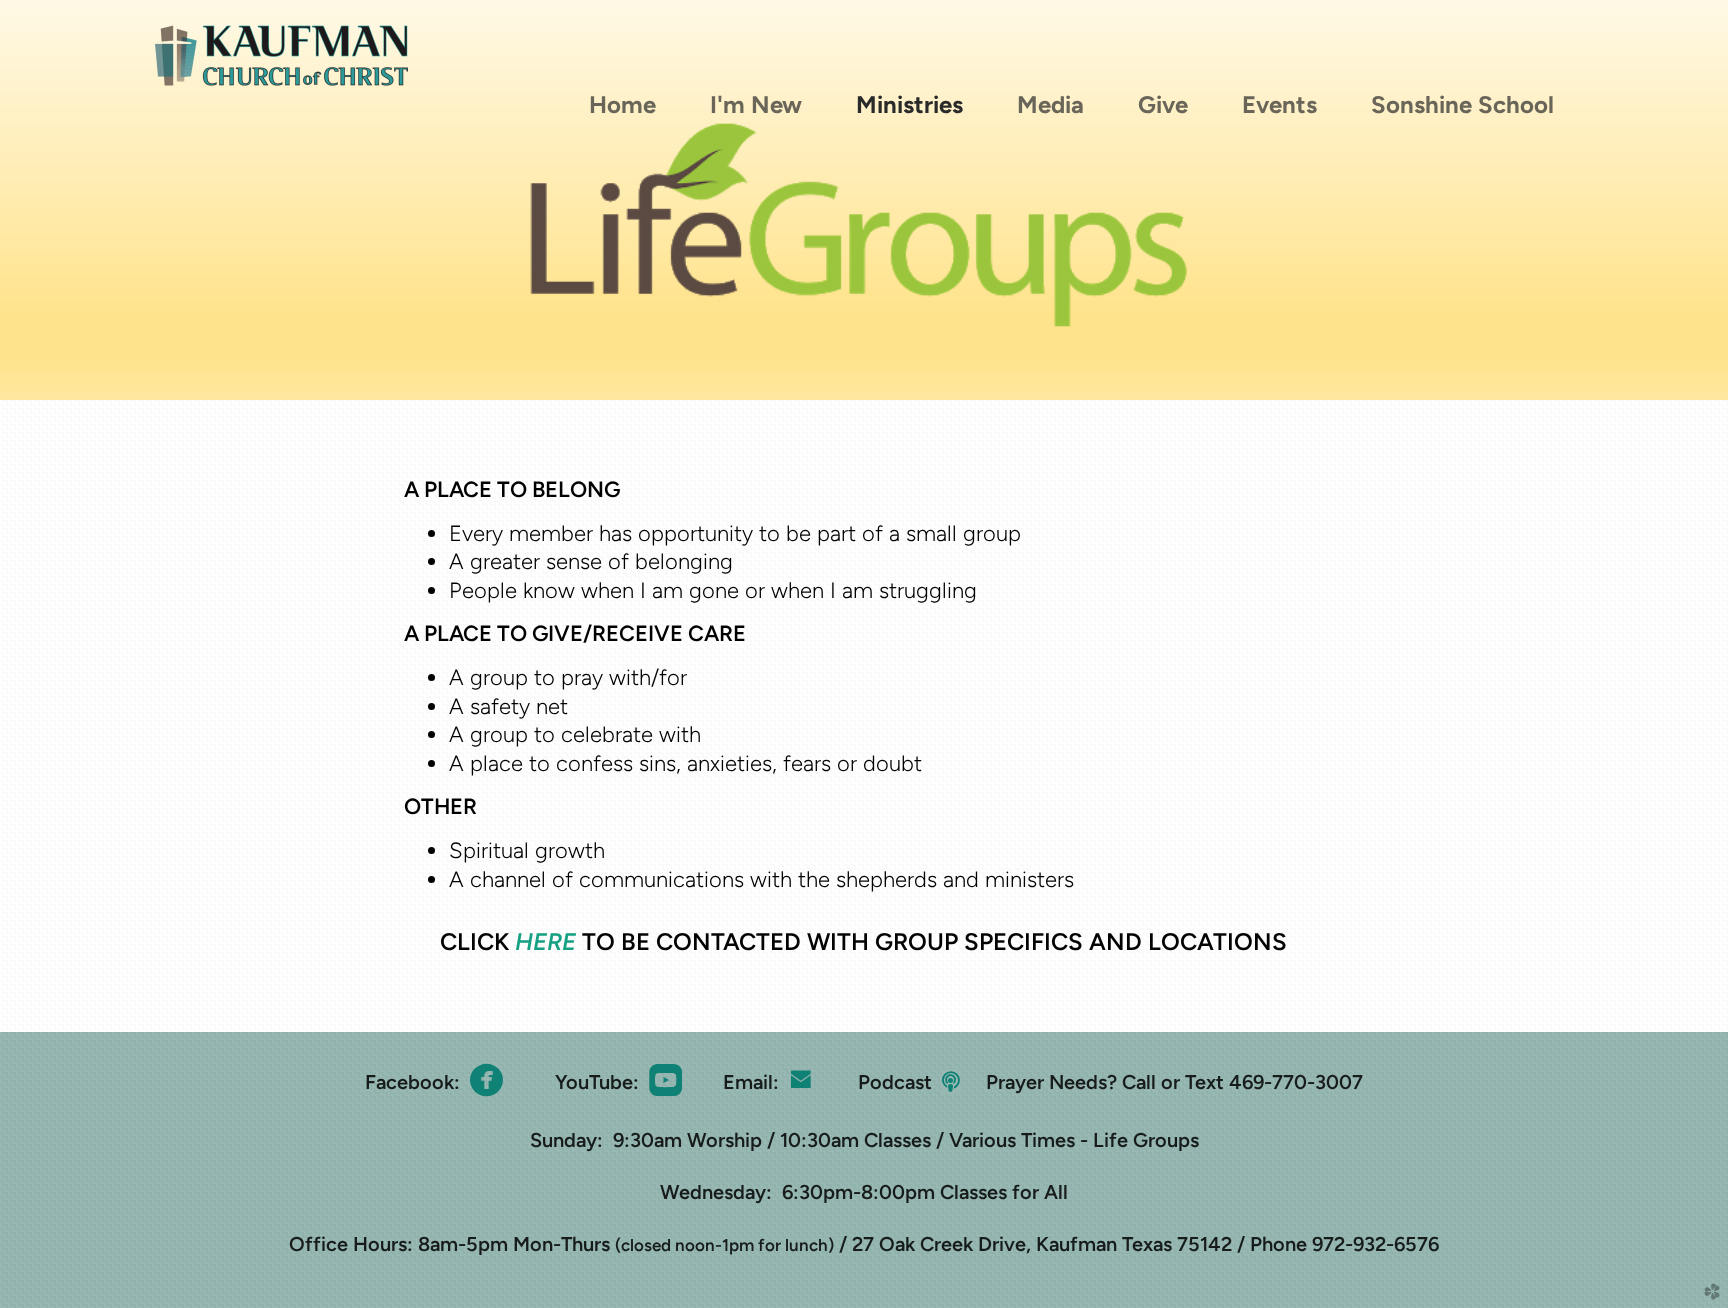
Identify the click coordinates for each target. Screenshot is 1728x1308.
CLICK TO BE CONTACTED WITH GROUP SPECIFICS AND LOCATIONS (863, 941)
